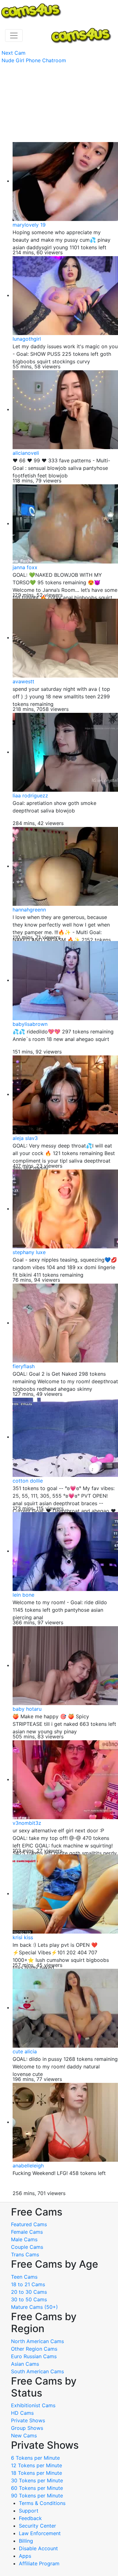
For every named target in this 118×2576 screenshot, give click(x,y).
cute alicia (25, 2051)
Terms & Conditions (42, 2503)
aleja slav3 (25, 1138)
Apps (25, 2556)
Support (29, 2511)
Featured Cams (29, 2224)
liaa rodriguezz (30, 795)
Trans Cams (25, 2254)
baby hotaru (27, 1709)
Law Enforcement (40, 2533)
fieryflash (24, 1366)
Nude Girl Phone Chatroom (34, 60)
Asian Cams (25, 2364)
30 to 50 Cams (29, 2299)
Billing (26, 2541)
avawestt (23, 681)
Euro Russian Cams (34, 2356)
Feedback (30, 2518)
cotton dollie (28, 1481)
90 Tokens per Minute (37, 2496)
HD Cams (22, 2413)
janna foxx (25, 567)
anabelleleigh (28, 2166)
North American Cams (37, 2341)
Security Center (37, 2526)
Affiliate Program (40, 2563)
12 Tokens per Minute (37, 2465)
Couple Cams (27, 2247)
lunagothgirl (27, 339)
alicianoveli (26, 453)
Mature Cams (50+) (34, 2307)
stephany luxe (29, 1252)
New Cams (24, 2436)
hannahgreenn (29, 910)
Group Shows (27, 2428)
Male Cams (24, 2239)
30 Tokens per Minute (37, 2480)
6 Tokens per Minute (35, 2458)
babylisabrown (30, 1024)
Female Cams (27, 2232)
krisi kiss (23, 1937)
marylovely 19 (29, 225)
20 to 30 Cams (29, 2292)
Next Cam (14, 53)
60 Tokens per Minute (37, 2488)
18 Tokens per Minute (37, 2473)
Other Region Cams (34, 2349)
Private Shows (28, 2420)
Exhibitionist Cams (33, 2405)
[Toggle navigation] (14, 36)
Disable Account (38, 2548)
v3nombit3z (27, 1823)
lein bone (23, 1595)
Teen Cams (24, 2277)
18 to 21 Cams (28, 2284)
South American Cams (37, 2371)
